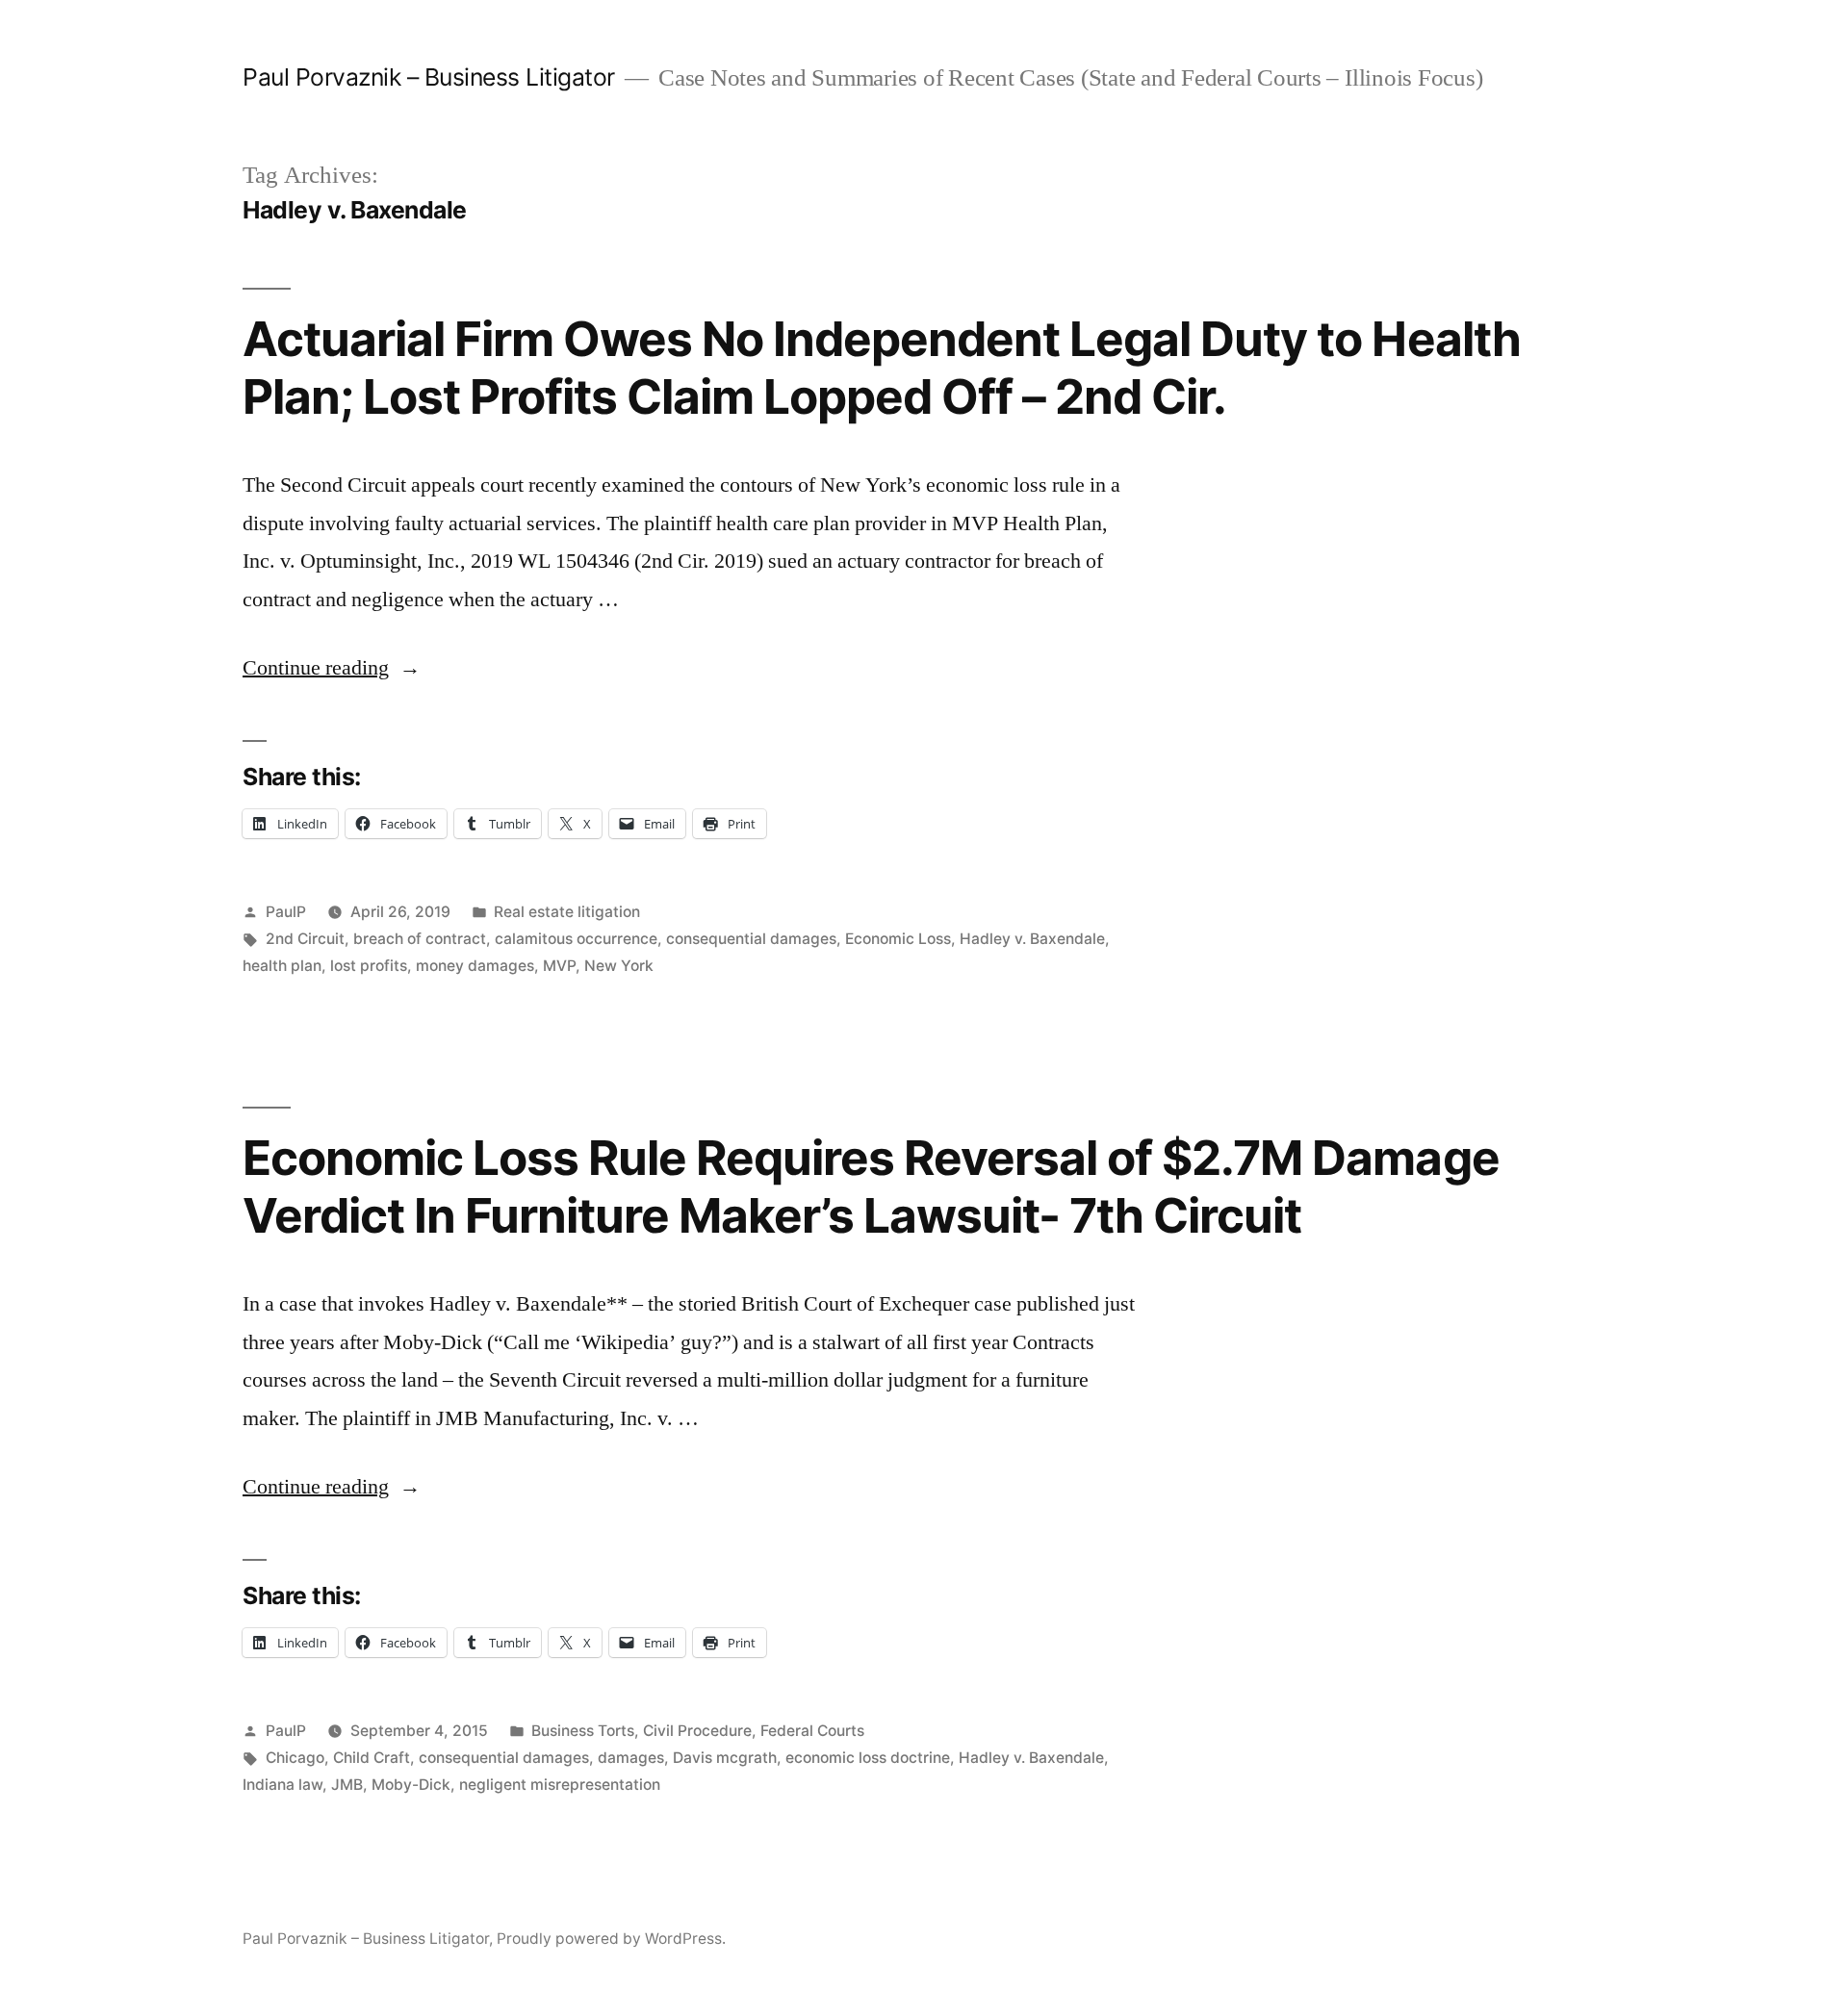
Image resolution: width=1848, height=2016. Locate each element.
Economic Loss (898, 939)
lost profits (369, 966)
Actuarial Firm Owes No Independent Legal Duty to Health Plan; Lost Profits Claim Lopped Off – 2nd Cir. (882, 367)
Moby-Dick (411, 1785)
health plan (282, 966)
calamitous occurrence (576, 939)
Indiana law (282, 1785)
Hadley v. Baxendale (1032, 939)
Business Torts (583, 1731)
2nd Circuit (305, 939)
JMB (347, 1785)
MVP (559, 966)
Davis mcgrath (725, 1758)
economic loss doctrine (868, 1758)
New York (619, 966)
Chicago (295, 1758)
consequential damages (751, 939)
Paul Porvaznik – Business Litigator (429, 77)
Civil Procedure (697, 1731)
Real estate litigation (567, 912)
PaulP (286, 912)
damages (631, 1758)
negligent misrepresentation (560, 1785)
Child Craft (372, 1758)
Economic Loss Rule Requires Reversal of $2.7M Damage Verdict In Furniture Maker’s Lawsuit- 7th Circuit (871, 1186)
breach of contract (420, 939)
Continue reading (332, 668)
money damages (475, 966)
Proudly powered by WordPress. (611, 1939)
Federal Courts (812, 1731)
